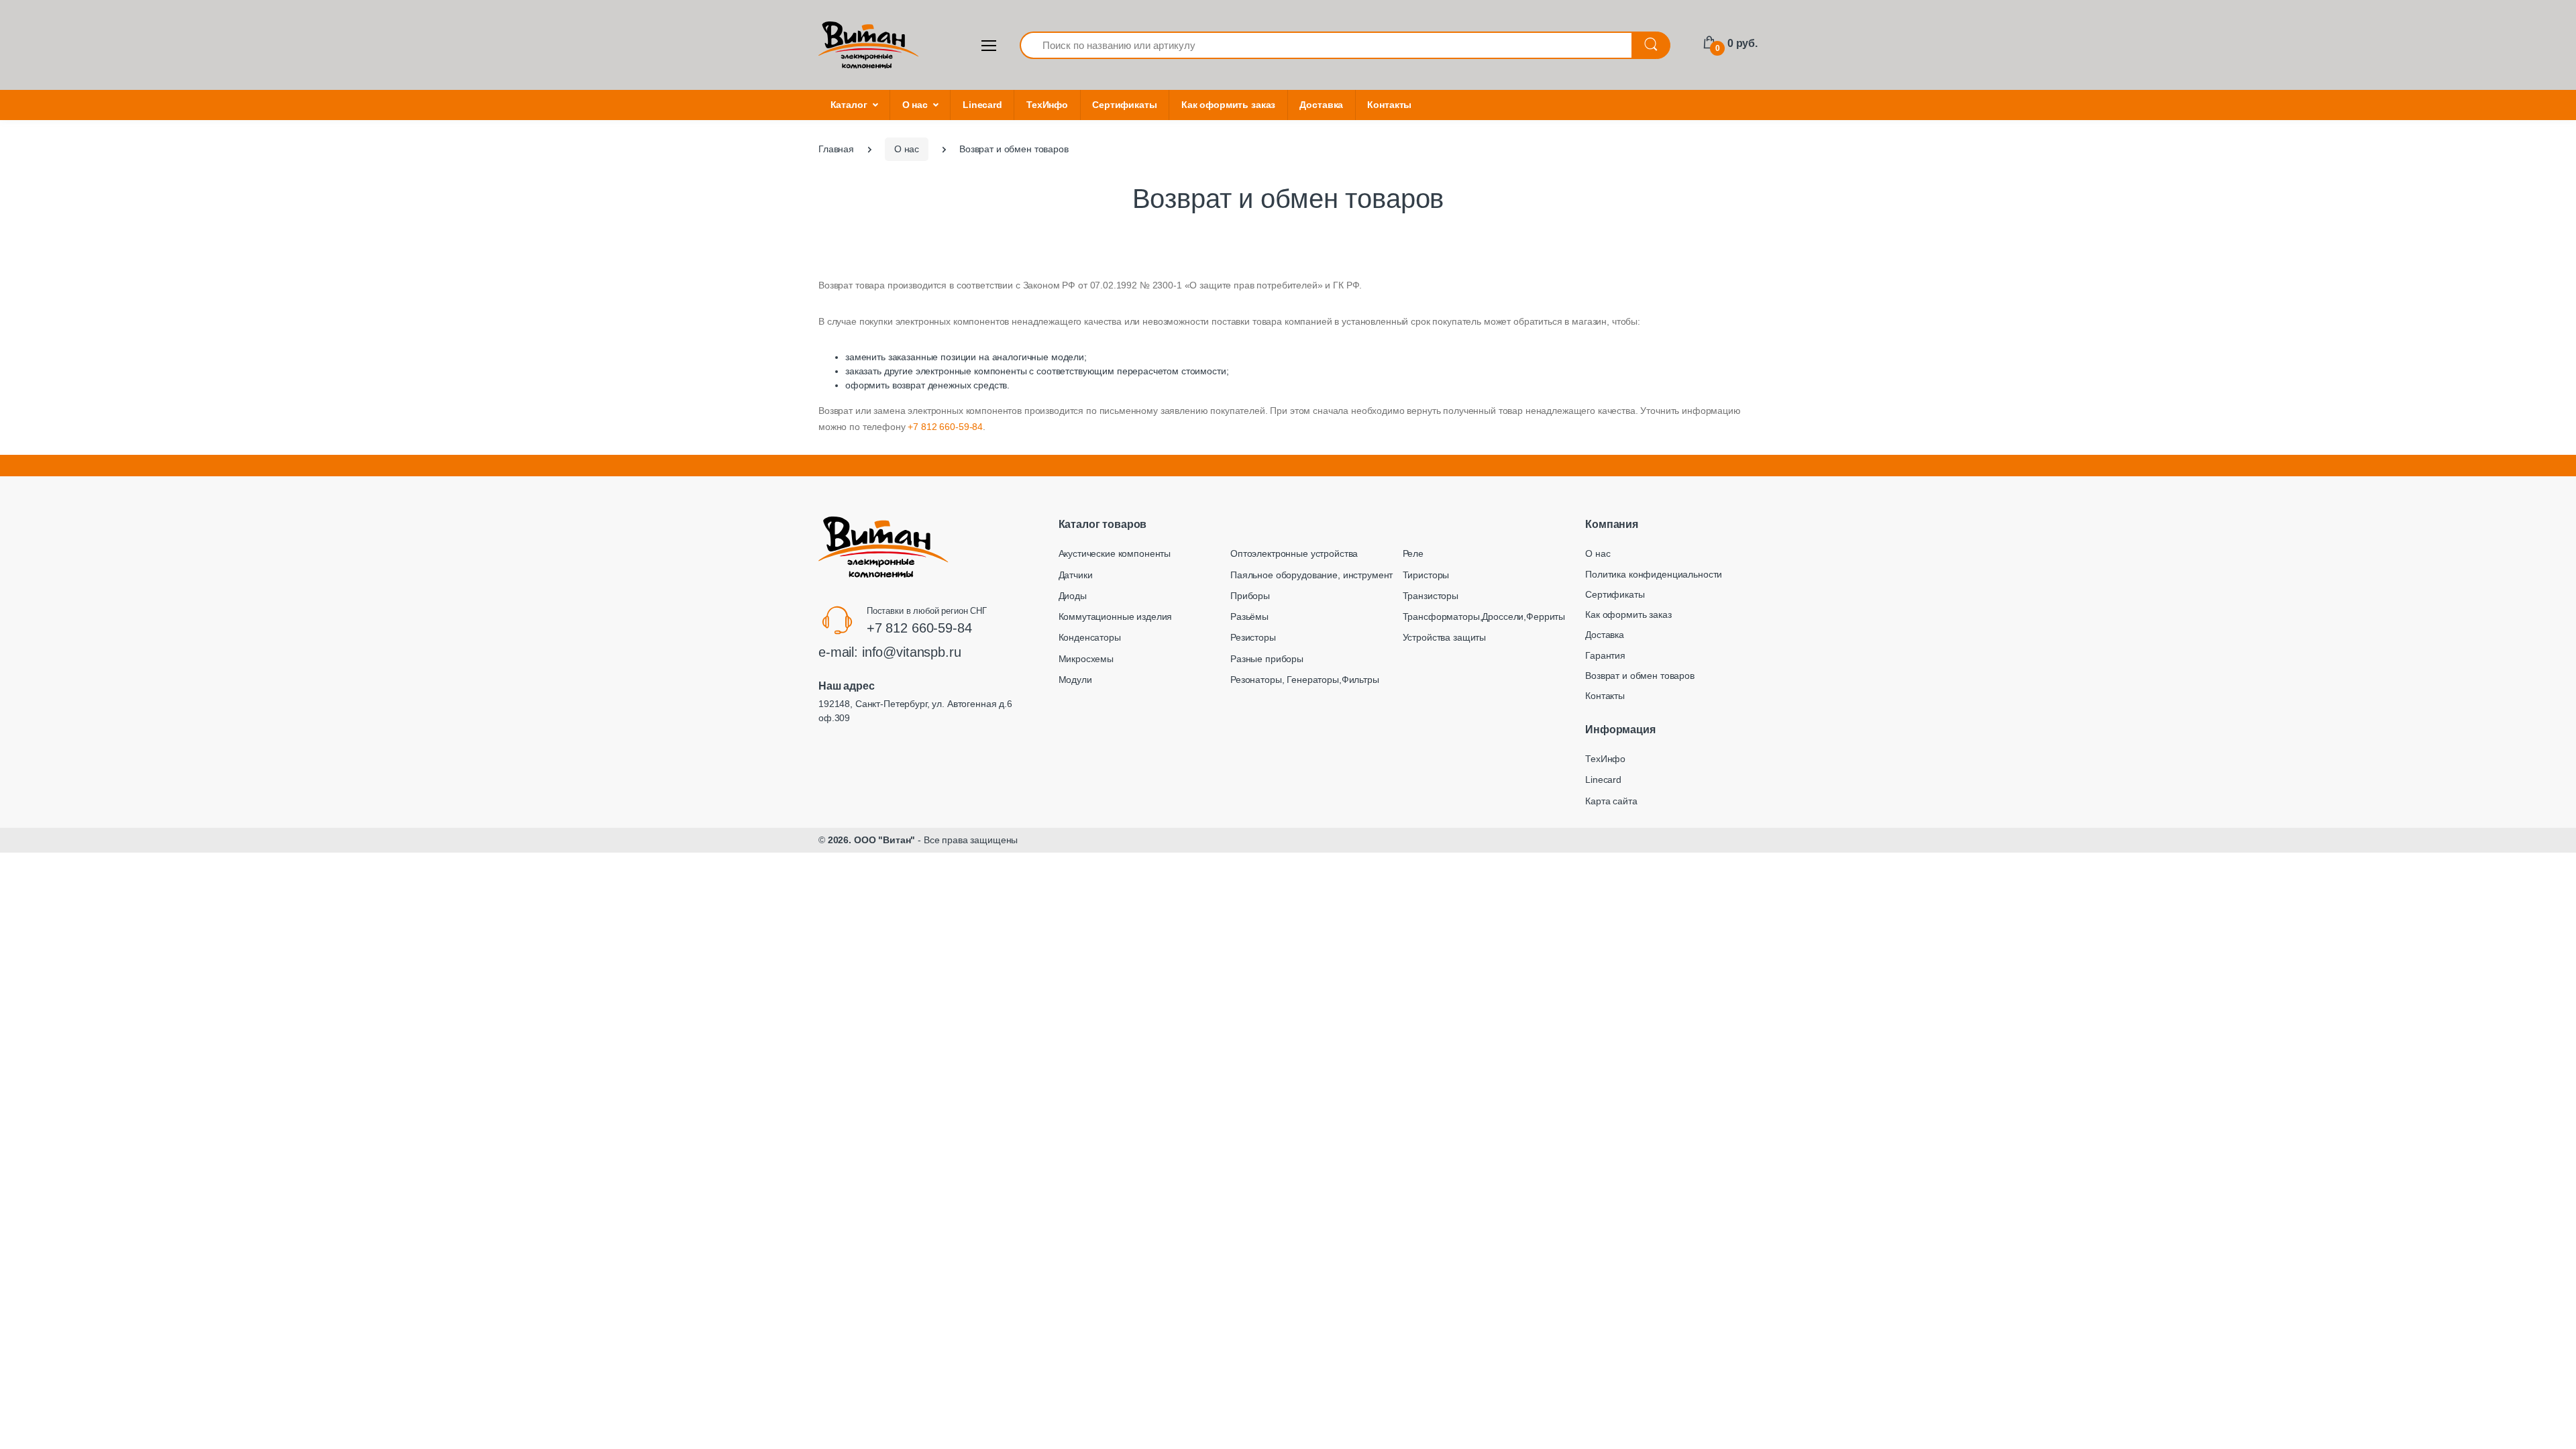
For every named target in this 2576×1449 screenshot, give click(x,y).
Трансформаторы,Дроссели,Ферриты (1484, 616)
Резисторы (1253, 637)
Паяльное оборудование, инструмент (1311, 575)
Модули (1075, 680)
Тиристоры (1426, 575)
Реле (1413, 553)
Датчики (1076, 575)
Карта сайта (1611, 801)
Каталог (849, 105)
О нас (915, 105)
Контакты (1389, 105)
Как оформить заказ (1228, 105)
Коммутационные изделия (1116, 616)
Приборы (1250, 596)
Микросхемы (1086, 659)
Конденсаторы (1090, 637)
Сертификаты (1124, 105)
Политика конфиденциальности (1654, 574)
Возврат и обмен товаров (1640, 676)
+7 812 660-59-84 (945, 427)
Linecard (982, 105)
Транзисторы (1431, 596)
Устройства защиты (1445, 637)
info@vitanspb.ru (912, 652)
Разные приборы (1267, 659)
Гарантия (1605, 655)
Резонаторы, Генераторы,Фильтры (1305, 680)
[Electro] (869, 45)
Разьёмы (1249, 616)
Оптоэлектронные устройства (1294, 553)
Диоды (1073, 596)
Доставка (1321, 105)
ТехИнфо (1047, 105)
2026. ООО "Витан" (872, 840)
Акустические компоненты (1115, 553)
